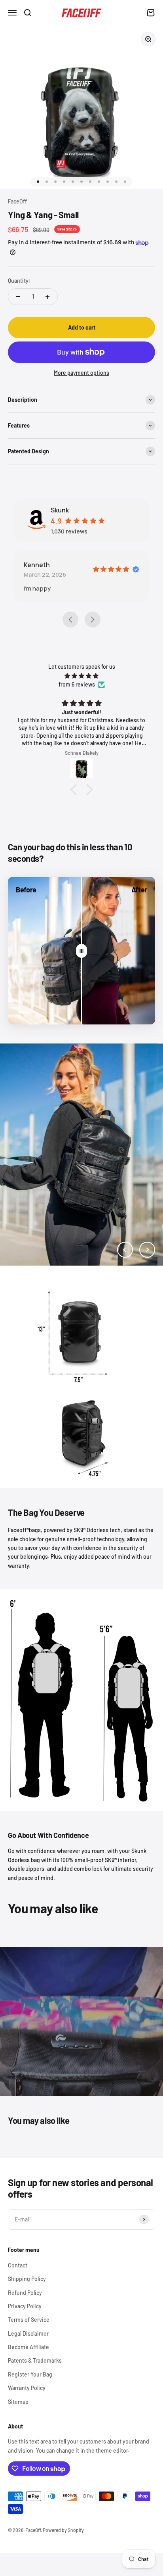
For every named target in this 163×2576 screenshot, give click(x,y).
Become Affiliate (28, 2347)
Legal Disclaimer (28, 2333)
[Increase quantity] (47, 297)
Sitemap (18, 2402)
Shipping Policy (27, 2279)
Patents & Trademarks (35, 2360)
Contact (18, 2265)
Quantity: (19, 281)
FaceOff (17, 201)
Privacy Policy (25, 2306)
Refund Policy (25, 2293)
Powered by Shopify (63, 2530)
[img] (81, 676)
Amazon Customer (68, 565)
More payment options (81, 373)
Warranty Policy (27, 2388)
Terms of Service (29, 2320)
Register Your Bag (30, 2374)
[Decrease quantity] (18, 297)
